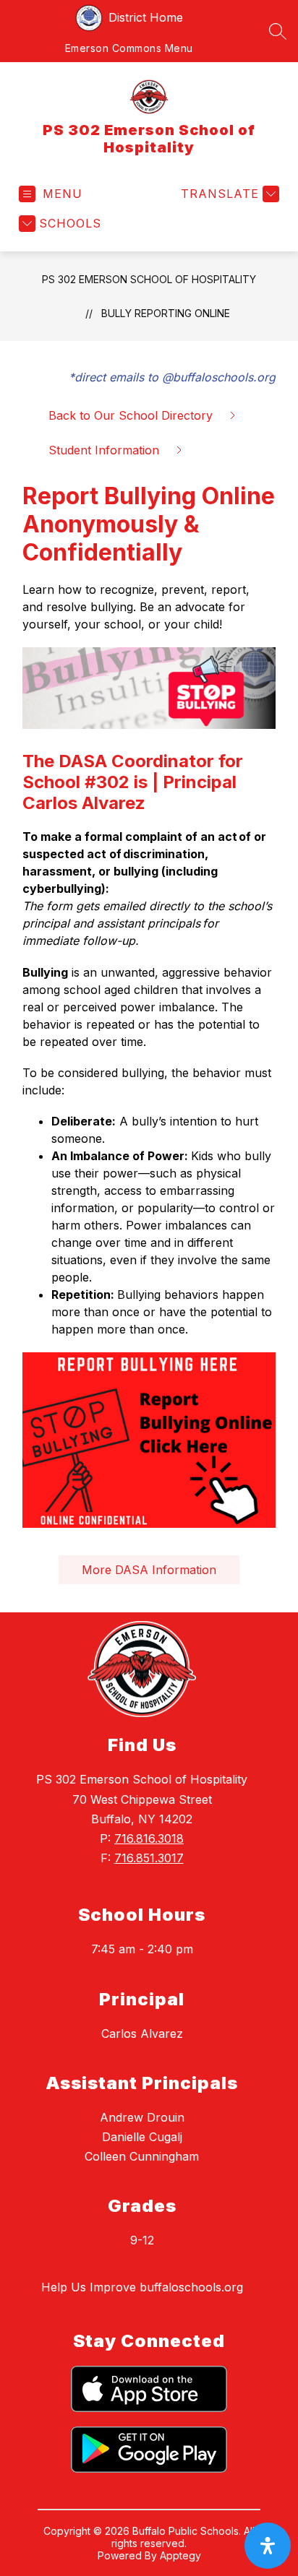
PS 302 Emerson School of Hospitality (149, 279)
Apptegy (180, 2555)
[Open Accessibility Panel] (268, 2546)
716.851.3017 (149, 1858)
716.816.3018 (149, 1838)
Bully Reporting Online (166, 313)
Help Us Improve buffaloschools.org (142, 2287)
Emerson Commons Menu (129, 48)
